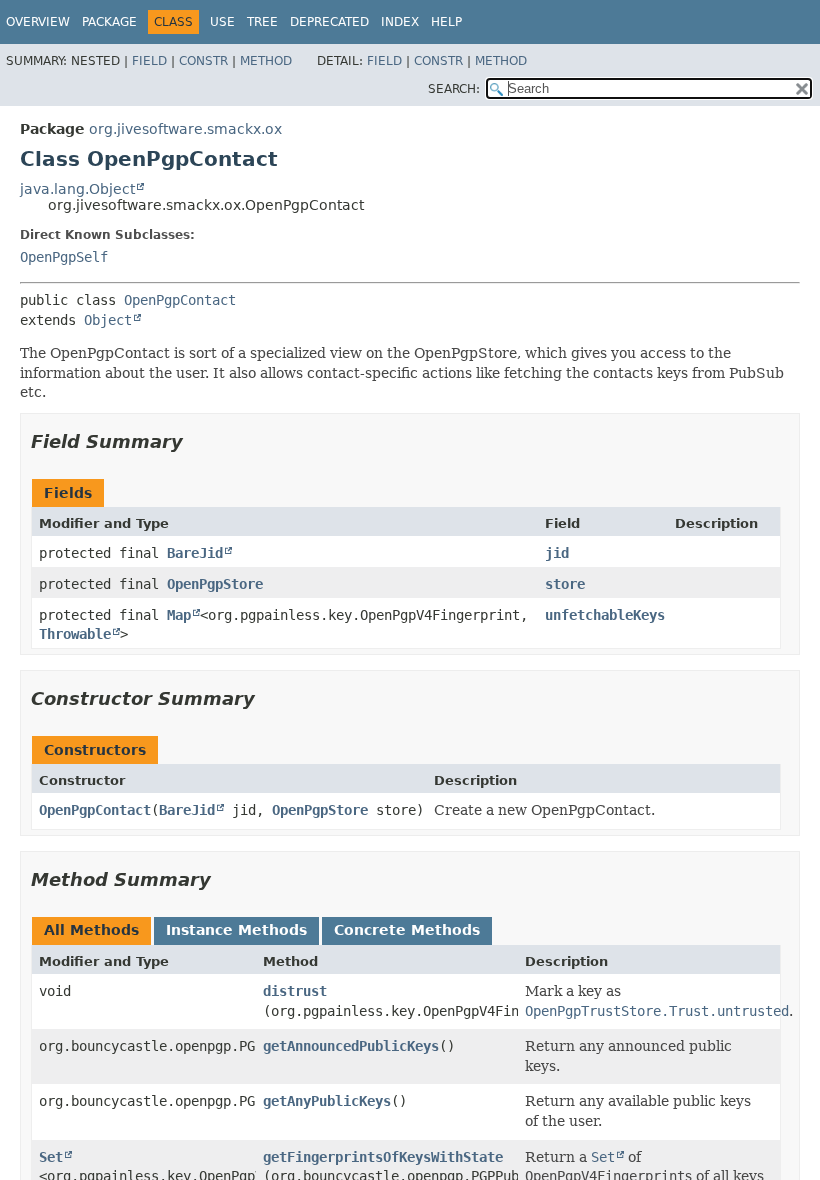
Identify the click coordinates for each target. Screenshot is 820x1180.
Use (222, 22)
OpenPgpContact (180, 300)
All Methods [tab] (91, 930)
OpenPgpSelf (64, 257)
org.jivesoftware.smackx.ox (185, 129)
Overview (38, 22)
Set (51, 1157)
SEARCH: (454, 89)
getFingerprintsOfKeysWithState (383, 1157)
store (565, 584)
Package (109, 22)
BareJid (195, 553)
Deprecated (329, 22)
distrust (295, 991)
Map (179, 615)
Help (446, 22)
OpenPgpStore (215, 584)
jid (557, 553)
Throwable (75, 634)
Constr (203, 61)
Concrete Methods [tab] (407, 930)
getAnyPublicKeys (327, 1101)
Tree (262, 22)
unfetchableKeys (605, 615)
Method (266, 61)
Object (108, 320)
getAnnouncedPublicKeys (351, 1046)
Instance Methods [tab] (236, 930)
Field (149, 61)
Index (400, 22)
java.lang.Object (77, 189)
